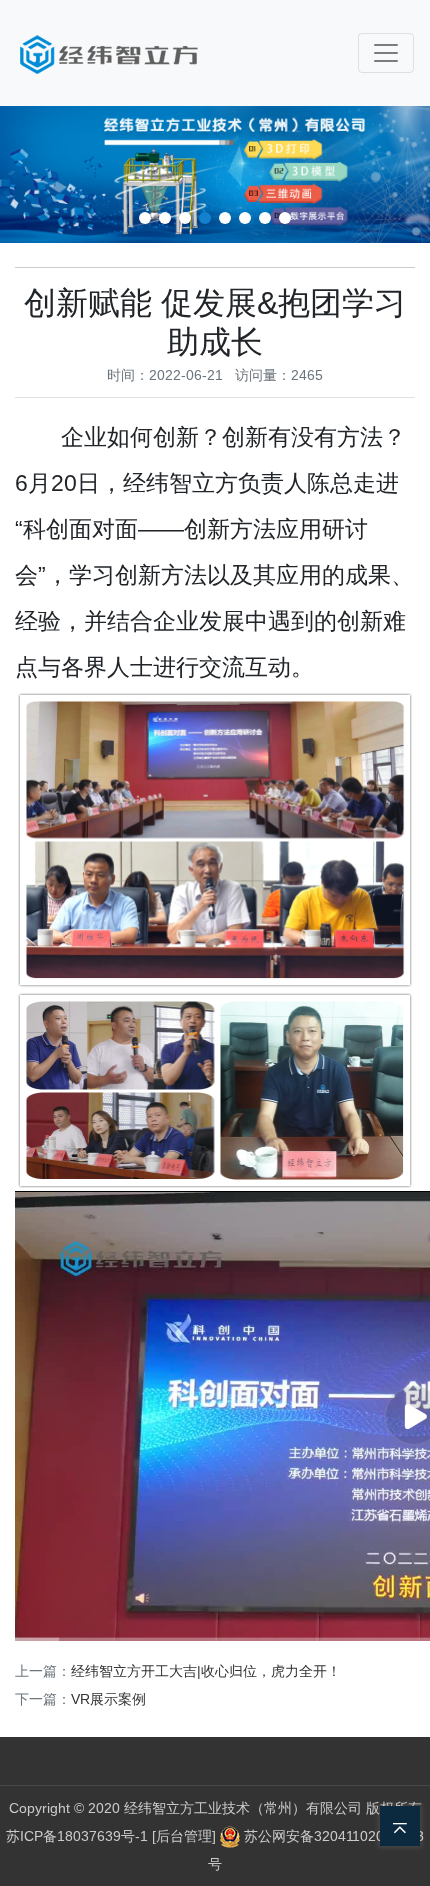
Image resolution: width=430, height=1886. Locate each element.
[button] (145, 218)
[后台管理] (186, 1836)
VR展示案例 (108, 1699)
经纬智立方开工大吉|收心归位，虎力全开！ (206, 1671)
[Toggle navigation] (386, 53)
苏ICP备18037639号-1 (77, 1836)
